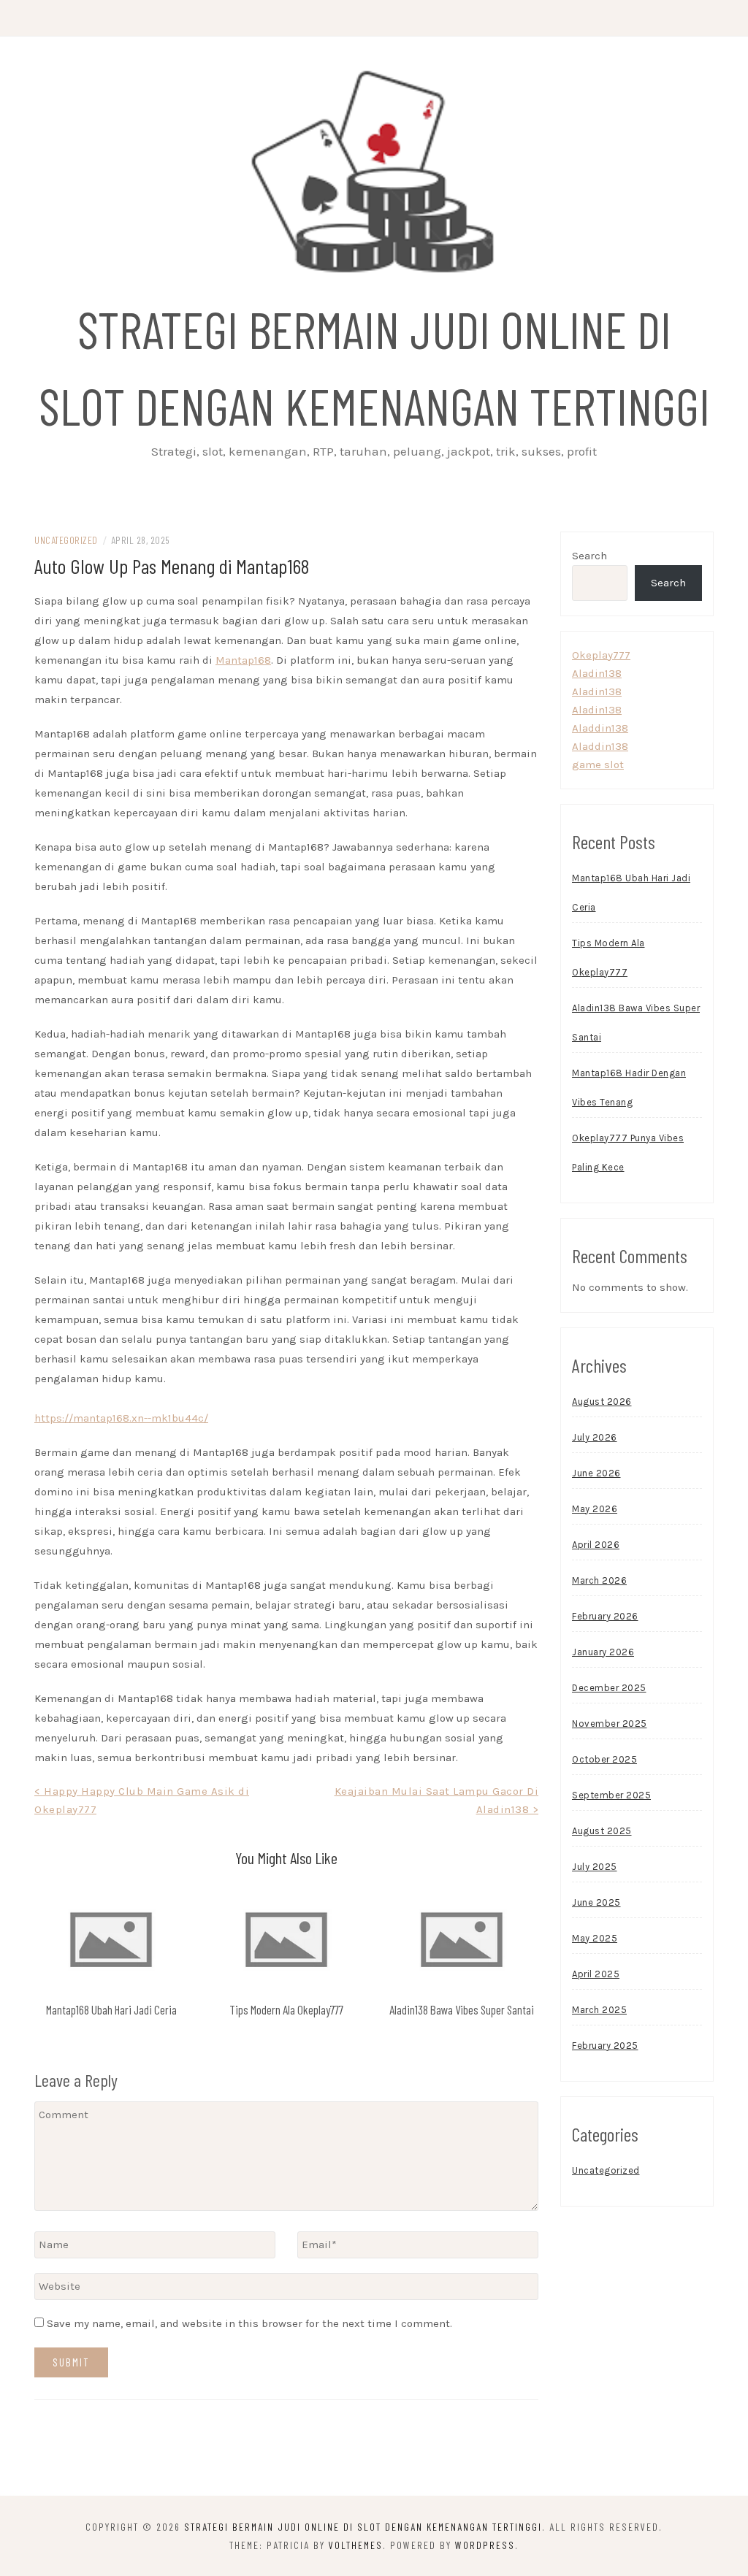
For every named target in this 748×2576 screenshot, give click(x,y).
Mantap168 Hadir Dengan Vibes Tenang (629, 1088)
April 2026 (596, 1545)
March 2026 (599, 1580)
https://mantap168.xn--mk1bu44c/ (121, 1418)
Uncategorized (66, 540)
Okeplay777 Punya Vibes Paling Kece (628, 1153)
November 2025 (610, 1724)
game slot (598, 764)
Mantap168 (243, 660)
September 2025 (611, 1795)
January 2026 (603, 1652)
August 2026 (602, 1402)
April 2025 (596, 1974)
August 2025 (602, 1831)
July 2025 (595, 1867)
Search (589, 556)
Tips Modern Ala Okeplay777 (286, 2009)
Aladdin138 (600, 728)
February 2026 (605, 1616)
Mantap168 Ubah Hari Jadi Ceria (111, 2009)
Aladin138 (597, 673)
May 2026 (595, 1509)
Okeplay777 (601, 655)
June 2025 (596, 1902)
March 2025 (599, 2010)
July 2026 (595, 1437)
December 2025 (609, 1688)
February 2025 (605, 2046)
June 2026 (596, 1473)
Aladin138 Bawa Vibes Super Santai (462, 2009)
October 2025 (604, 1759)
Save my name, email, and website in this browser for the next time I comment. (249, 2323)
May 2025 (595, 1938)
